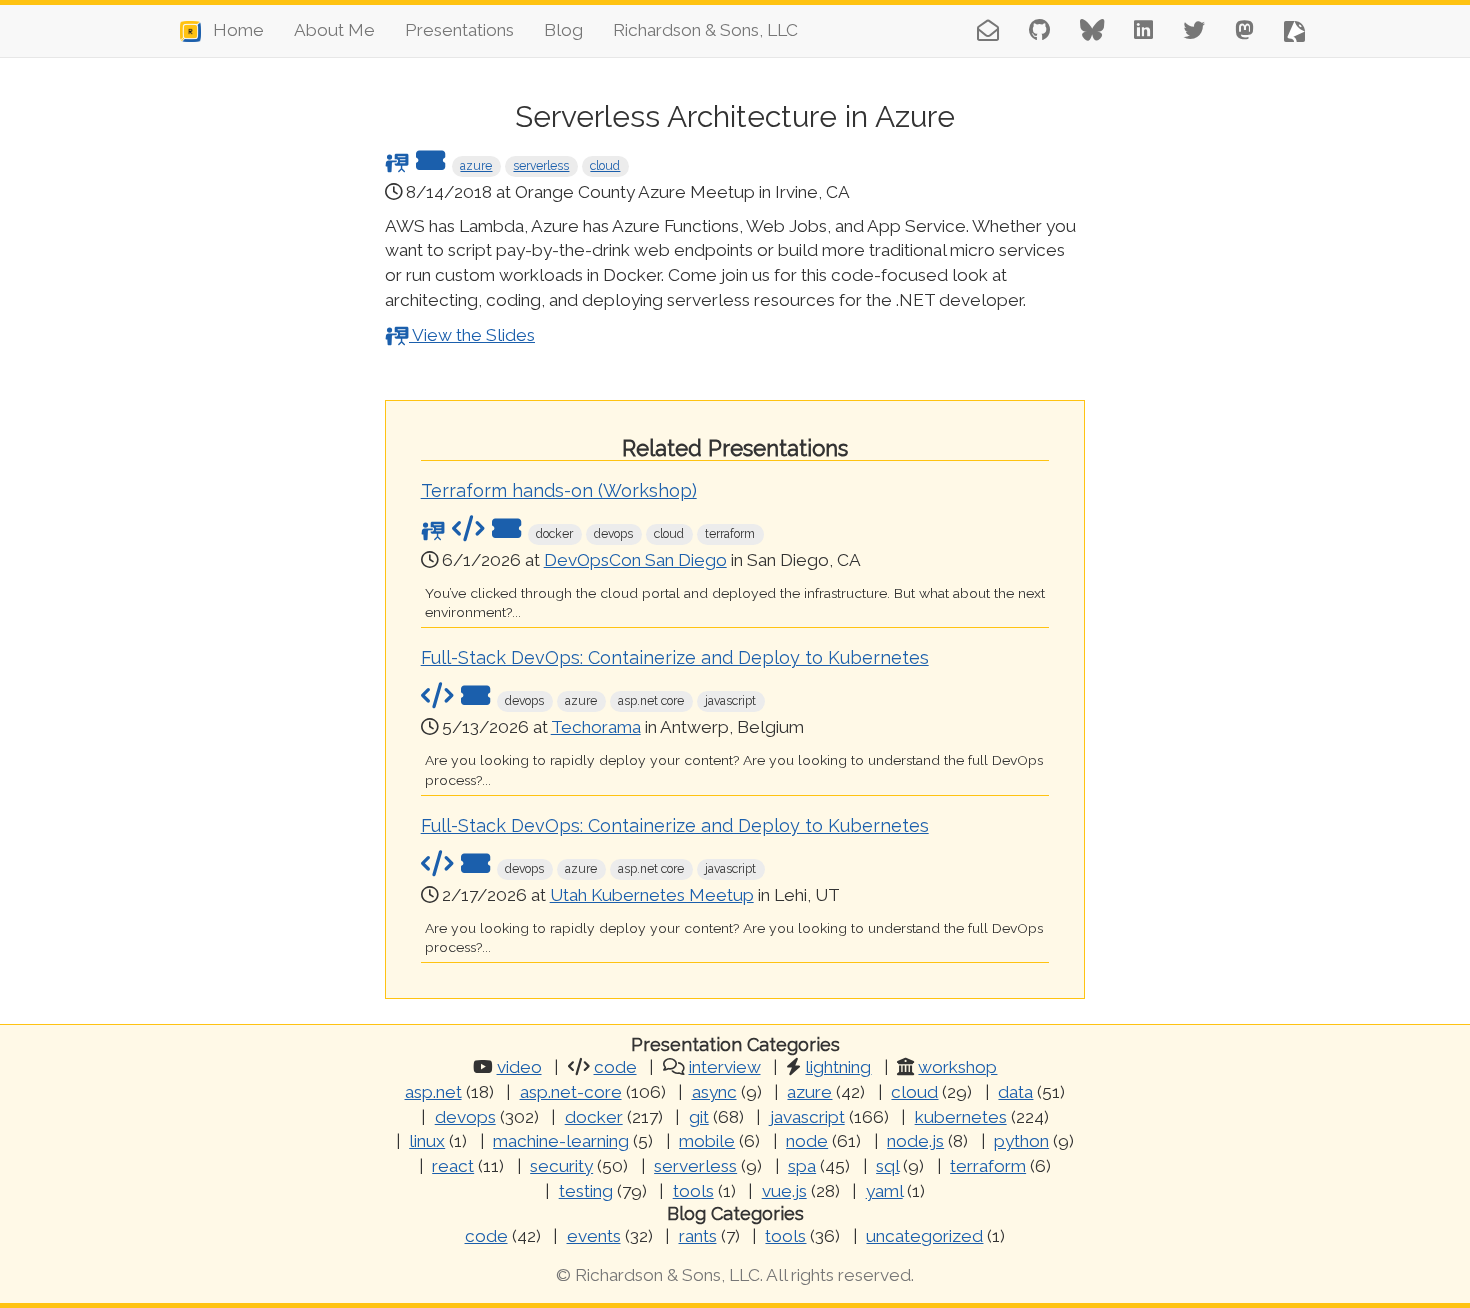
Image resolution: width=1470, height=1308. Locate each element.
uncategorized (924, 1236)
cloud (605, 166)
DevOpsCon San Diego (635, 560)
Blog (563, 30)
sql (887, 1166)
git (699, 1117)
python (1021, 1141)
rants (698, 1236)
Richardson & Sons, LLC (705, 30)
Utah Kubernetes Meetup (652, 895)
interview (725, 1067)
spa (802, 1166)
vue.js (784, 1191)
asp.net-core (571, 1092)
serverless (541, 166)
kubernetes (961, 1117)
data (1015, 1092)
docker (594, 1117)
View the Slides (472, 335)
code (615, 1067)
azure (476, 166)
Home (232, 30)
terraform (988, 1166)
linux (427, 1141)
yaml (884, 1191)
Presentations (459, 30)
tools (693, 1191)
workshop (957, 1067)
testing (586, 1191)
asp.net (433, 1092)
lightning (838, 1067)
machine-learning (561, 1141)
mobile (707, 1141)
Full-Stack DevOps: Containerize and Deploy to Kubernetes (675, 657)
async (714, 1092)
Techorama (596, 727)
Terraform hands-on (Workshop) (559, 490)
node (807, 1141)
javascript (807, 1117)
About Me (334, 30)
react (453, 1166)
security (561, 1166)
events (594, 1236)
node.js (915, 1141)
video (519, 1067)
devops (465, 1117)
